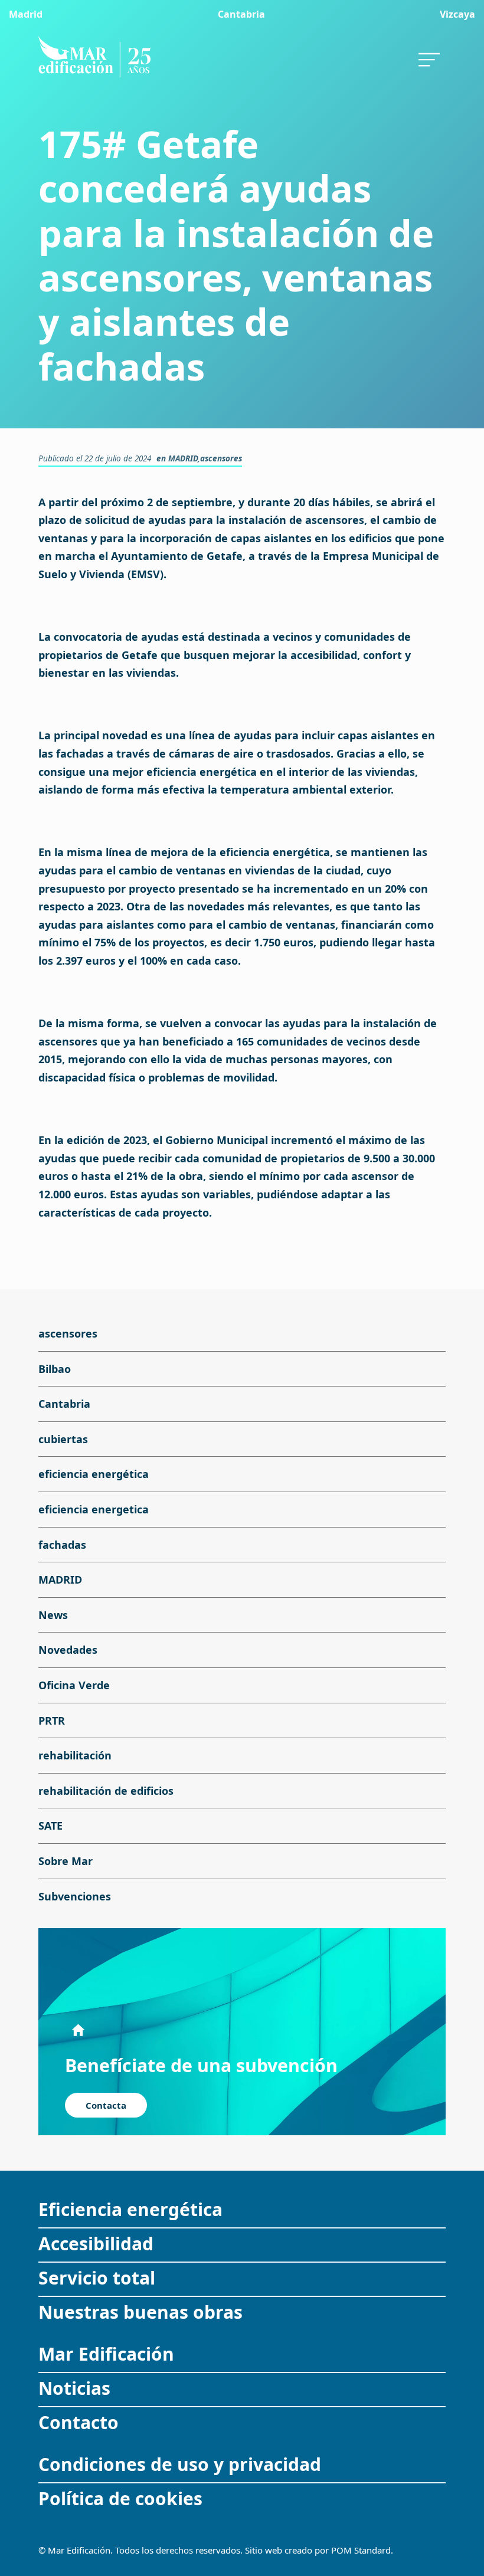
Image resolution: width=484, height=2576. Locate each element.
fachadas (62, 1545)
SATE (50, 1826)
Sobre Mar (66, 1861)
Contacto (79, 2422)
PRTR (52, 1720)
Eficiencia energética (130, 2209)
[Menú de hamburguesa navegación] (429, 56)
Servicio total (97, 2278)
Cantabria (64, 1404)
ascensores (221, 458)
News (53, 1615)
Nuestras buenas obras (140, 2312)
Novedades (68, 1650)
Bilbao (55, 1369)
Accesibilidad (96, 2244)
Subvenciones (75, 1896)
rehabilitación (75, 1755)
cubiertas (63, 1439)
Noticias (74, 2388)
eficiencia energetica (94, 1509)
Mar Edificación (106, 2354)
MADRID (183, 458)
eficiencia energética (94, 1474)
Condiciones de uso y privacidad (180, 2464)
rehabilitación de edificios (106, 1791)
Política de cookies (120, 2498)
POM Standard (361, 2550)
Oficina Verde (74, 1685)
